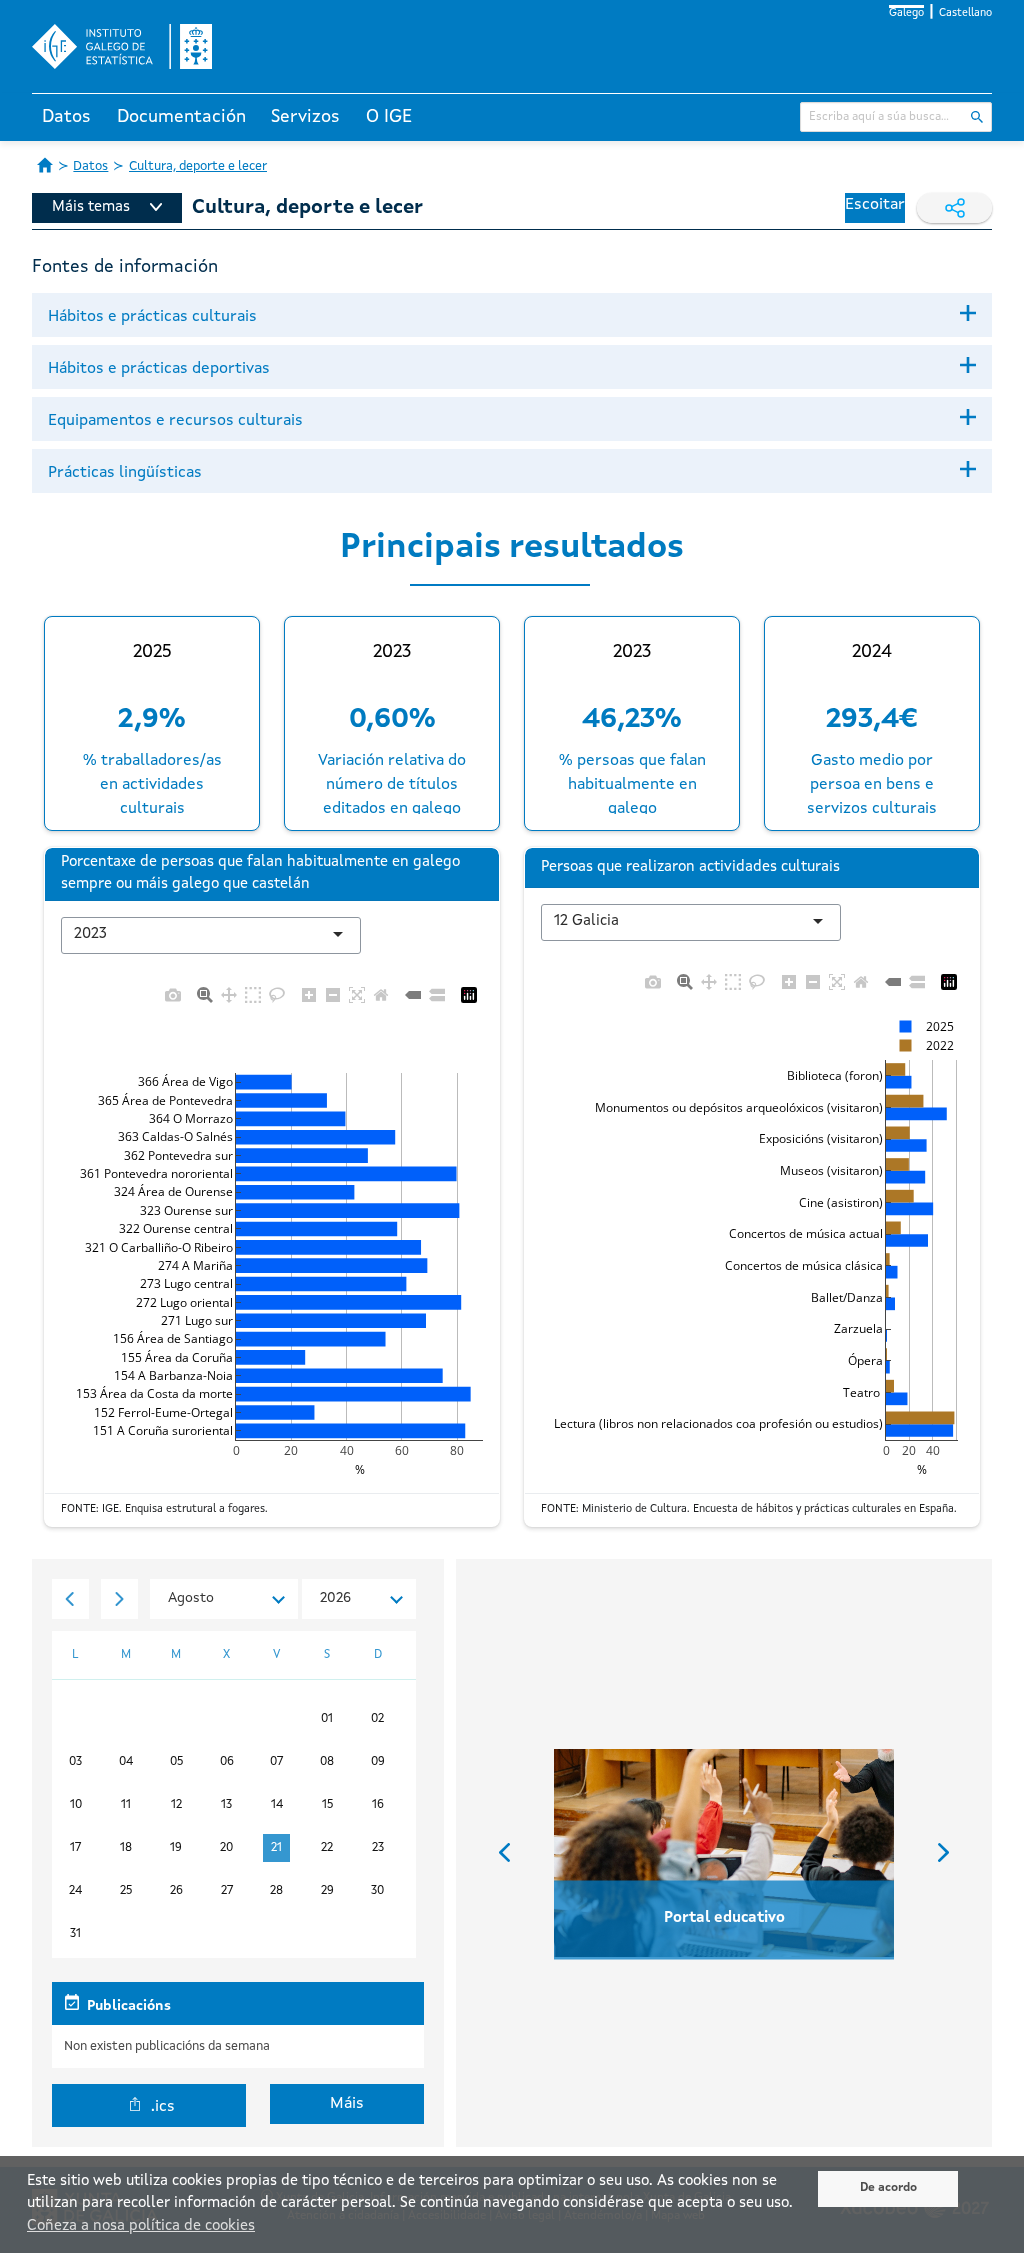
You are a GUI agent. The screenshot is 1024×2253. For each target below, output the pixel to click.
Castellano (965, 13)
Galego (906, 13)
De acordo (888, 2188)
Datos (66, 117)
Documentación (181, 117)
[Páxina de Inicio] (45, 165)
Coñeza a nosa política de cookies (141, 2226)
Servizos (305, 117)
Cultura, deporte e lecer (198, 166)
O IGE (389, 117)
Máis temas (91, 207)
